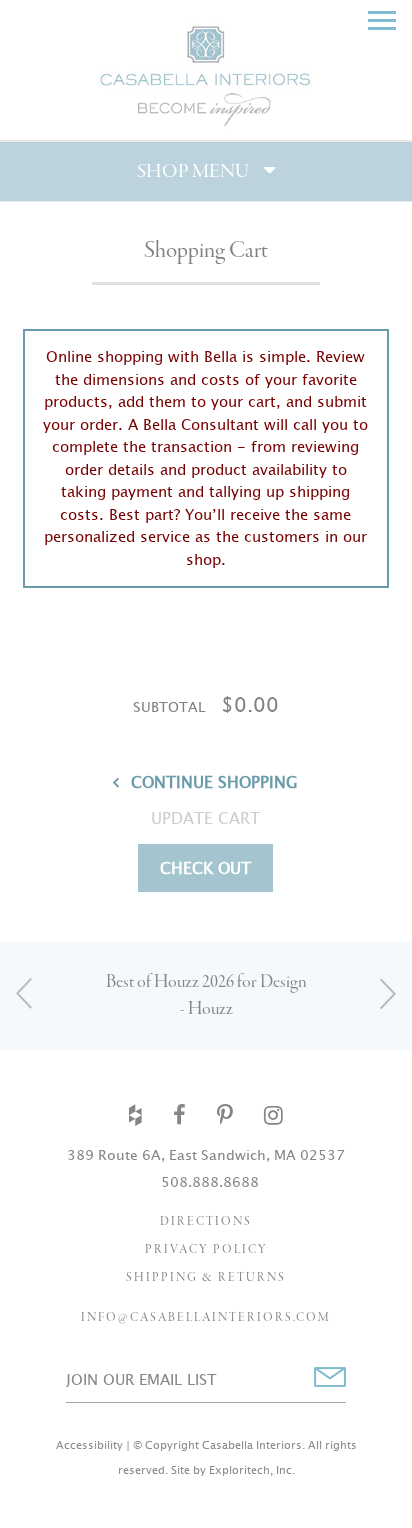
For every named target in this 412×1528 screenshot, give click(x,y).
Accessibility (89, 1445)
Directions (206, 1222)
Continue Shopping (214, 782)
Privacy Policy (206, 1250)
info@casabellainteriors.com (206, 1318)
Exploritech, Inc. (252, 1470)
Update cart (205, 818)
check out (205, 868)
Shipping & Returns (206, 1278)
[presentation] (25, 992)
